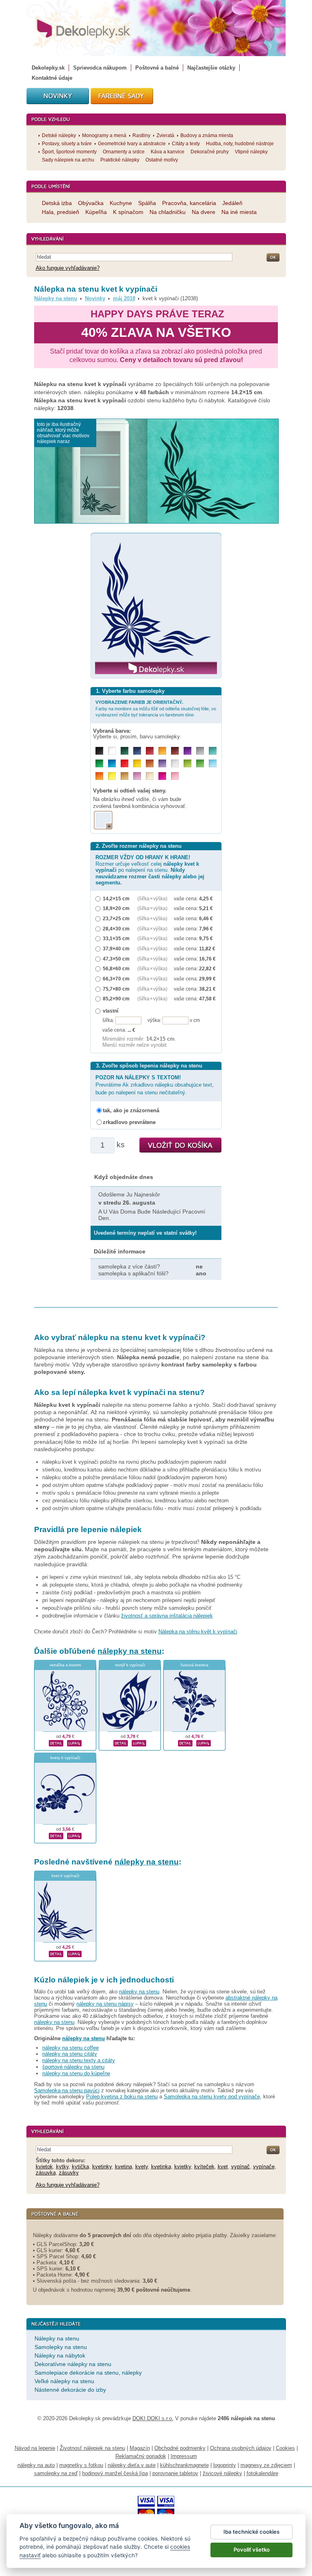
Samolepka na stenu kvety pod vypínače (212, 2097)
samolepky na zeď (56, 2473)
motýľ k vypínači (130, 1665)
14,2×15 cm (116, 898)
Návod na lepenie (35, 2448)
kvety (142, 2167)
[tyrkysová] (213, 751)
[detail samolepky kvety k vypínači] (56, 1835)
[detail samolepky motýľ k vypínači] (121, 1742)
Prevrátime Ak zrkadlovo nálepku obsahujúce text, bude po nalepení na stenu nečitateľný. (155, 1085)
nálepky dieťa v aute (132, 2465)
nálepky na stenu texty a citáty (79, 2060)
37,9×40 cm (116, 949)
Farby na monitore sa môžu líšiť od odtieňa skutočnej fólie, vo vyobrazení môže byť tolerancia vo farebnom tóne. (156, 708)
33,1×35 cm (116, 938)
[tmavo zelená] (125, 751)
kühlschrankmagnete (184, 2465)
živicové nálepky (222, 2473)
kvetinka (161, 2167)
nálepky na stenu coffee (70, 2048)
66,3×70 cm (116, 979)
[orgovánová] (137, 776)
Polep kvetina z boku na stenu (122, 2097)
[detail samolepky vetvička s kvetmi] (56, 1742)
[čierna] (99, 751)
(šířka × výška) (152, 898)
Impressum (184, 2456)
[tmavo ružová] (162, 776)
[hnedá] (175, 751)
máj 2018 (124, 298)
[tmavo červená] (150, 751)
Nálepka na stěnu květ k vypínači (198, 1632)
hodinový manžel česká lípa (115, 2473)
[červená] (125, 763)
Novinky (95, 298)
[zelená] (99, 763)
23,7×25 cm (116, 918)
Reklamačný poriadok (141, 2456)
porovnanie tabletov (175, 2473)
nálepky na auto (36, 2465)
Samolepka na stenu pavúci (67, 2090)
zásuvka (46, 2173)
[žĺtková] (162, 751)
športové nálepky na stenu (73, 2067)
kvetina (123, 2167)
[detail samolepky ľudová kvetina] (185, 1742)
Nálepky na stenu (56, 298)
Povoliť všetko (252, 2550)
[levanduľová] (162, 763)
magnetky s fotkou (81, 2465)
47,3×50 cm (116, 959)
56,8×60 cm (116, 968)
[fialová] (187, 751)
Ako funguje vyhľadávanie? (68, 268)
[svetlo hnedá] (125, 776)
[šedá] (200, 751)
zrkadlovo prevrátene (129, 1122)
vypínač (240, 2167)
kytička (80, 2167)
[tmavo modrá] (137, 751)
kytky (62, 2167)
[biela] (112, 751)
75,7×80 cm (116, 989)
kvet (223, 2167)
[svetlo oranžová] (99, 776)
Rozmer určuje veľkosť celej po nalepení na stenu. (150, 870)
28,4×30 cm (116, 929)
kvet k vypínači (65, 1876)
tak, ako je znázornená (131, 1110)
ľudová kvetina (195, 1665)
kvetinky (102, 2167)
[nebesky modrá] (112, 763)
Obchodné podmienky (180, 2448)
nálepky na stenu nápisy (105, 2004)
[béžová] (150, 776)
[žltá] (137, 763)
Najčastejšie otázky (211, 68)
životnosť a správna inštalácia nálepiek (167, 1616)
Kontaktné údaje (52, 78)
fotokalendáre (262, 2473)
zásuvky (69, 2173)
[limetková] (187, 763)
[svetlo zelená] (200, 763)
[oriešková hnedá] (150, 763)
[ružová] (175, 776)
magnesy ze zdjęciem (266, 2465)
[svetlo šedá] (175, 763)
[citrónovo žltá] (112, 776)
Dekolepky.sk (48, 68)
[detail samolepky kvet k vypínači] (56, 1953)
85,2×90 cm (116, 999)
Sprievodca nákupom (100, 68)
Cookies (285, 2448)
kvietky (183, 2167)
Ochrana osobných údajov (241, 2448)
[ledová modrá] (213, 763)
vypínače (264, 2167)
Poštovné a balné (157, 68)
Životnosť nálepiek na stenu (92, 2448)
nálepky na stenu (130, 1651)
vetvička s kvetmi (65, 1665)
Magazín (140, 2448)
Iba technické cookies (251, 2532)
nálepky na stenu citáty (70, 2054)
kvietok (44, 2167)
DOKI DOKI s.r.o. (153, 2418)
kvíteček (204, 2167)
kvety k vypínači (65, 1758)
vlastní (110, 1011)
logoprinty (225, 2465)
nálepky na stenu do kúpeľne (76, 2073)
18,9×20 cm (116, 908)
